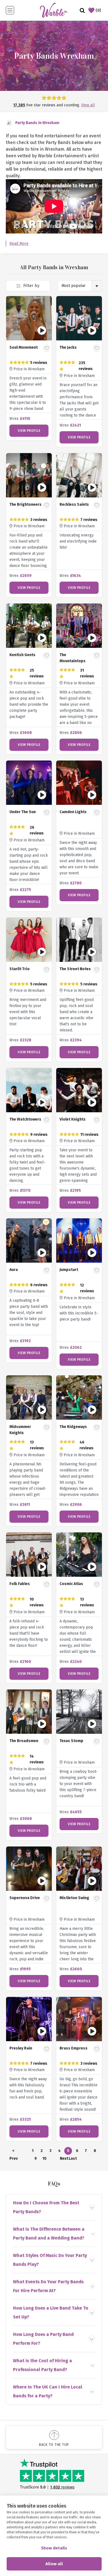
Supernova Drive (25, 1898)
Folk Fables (20, 1584)
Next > (64, 2159)
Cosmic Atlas (71, 1584)
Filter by (31, 286)
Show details (54, 2548)
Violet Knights (73, 1119)
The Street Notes (75, 969)
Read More (19, 244)
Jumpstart (69, 1270)
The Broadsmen (24, 1741)
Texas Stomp (71, 1741)
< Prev (13, 2152)
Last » (73, 2159)
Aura (14, 1270)
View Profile (29, 431)
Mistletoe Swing (74, 1898)
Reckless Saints (74, 504)
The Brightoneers (25, 504)
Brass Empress (74, 2048)
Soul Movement (24, 347)
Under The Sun (23, 812)
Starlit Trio (20, 969)
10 (44, 2158)
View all (88, 105)
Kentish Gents (22, 655)
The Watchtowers (25, 1119)
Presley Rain (21, 2048)
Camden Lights (73, 812)
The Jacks (68, 347)
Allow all (54, 2564)
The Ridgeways (73, 1427)
